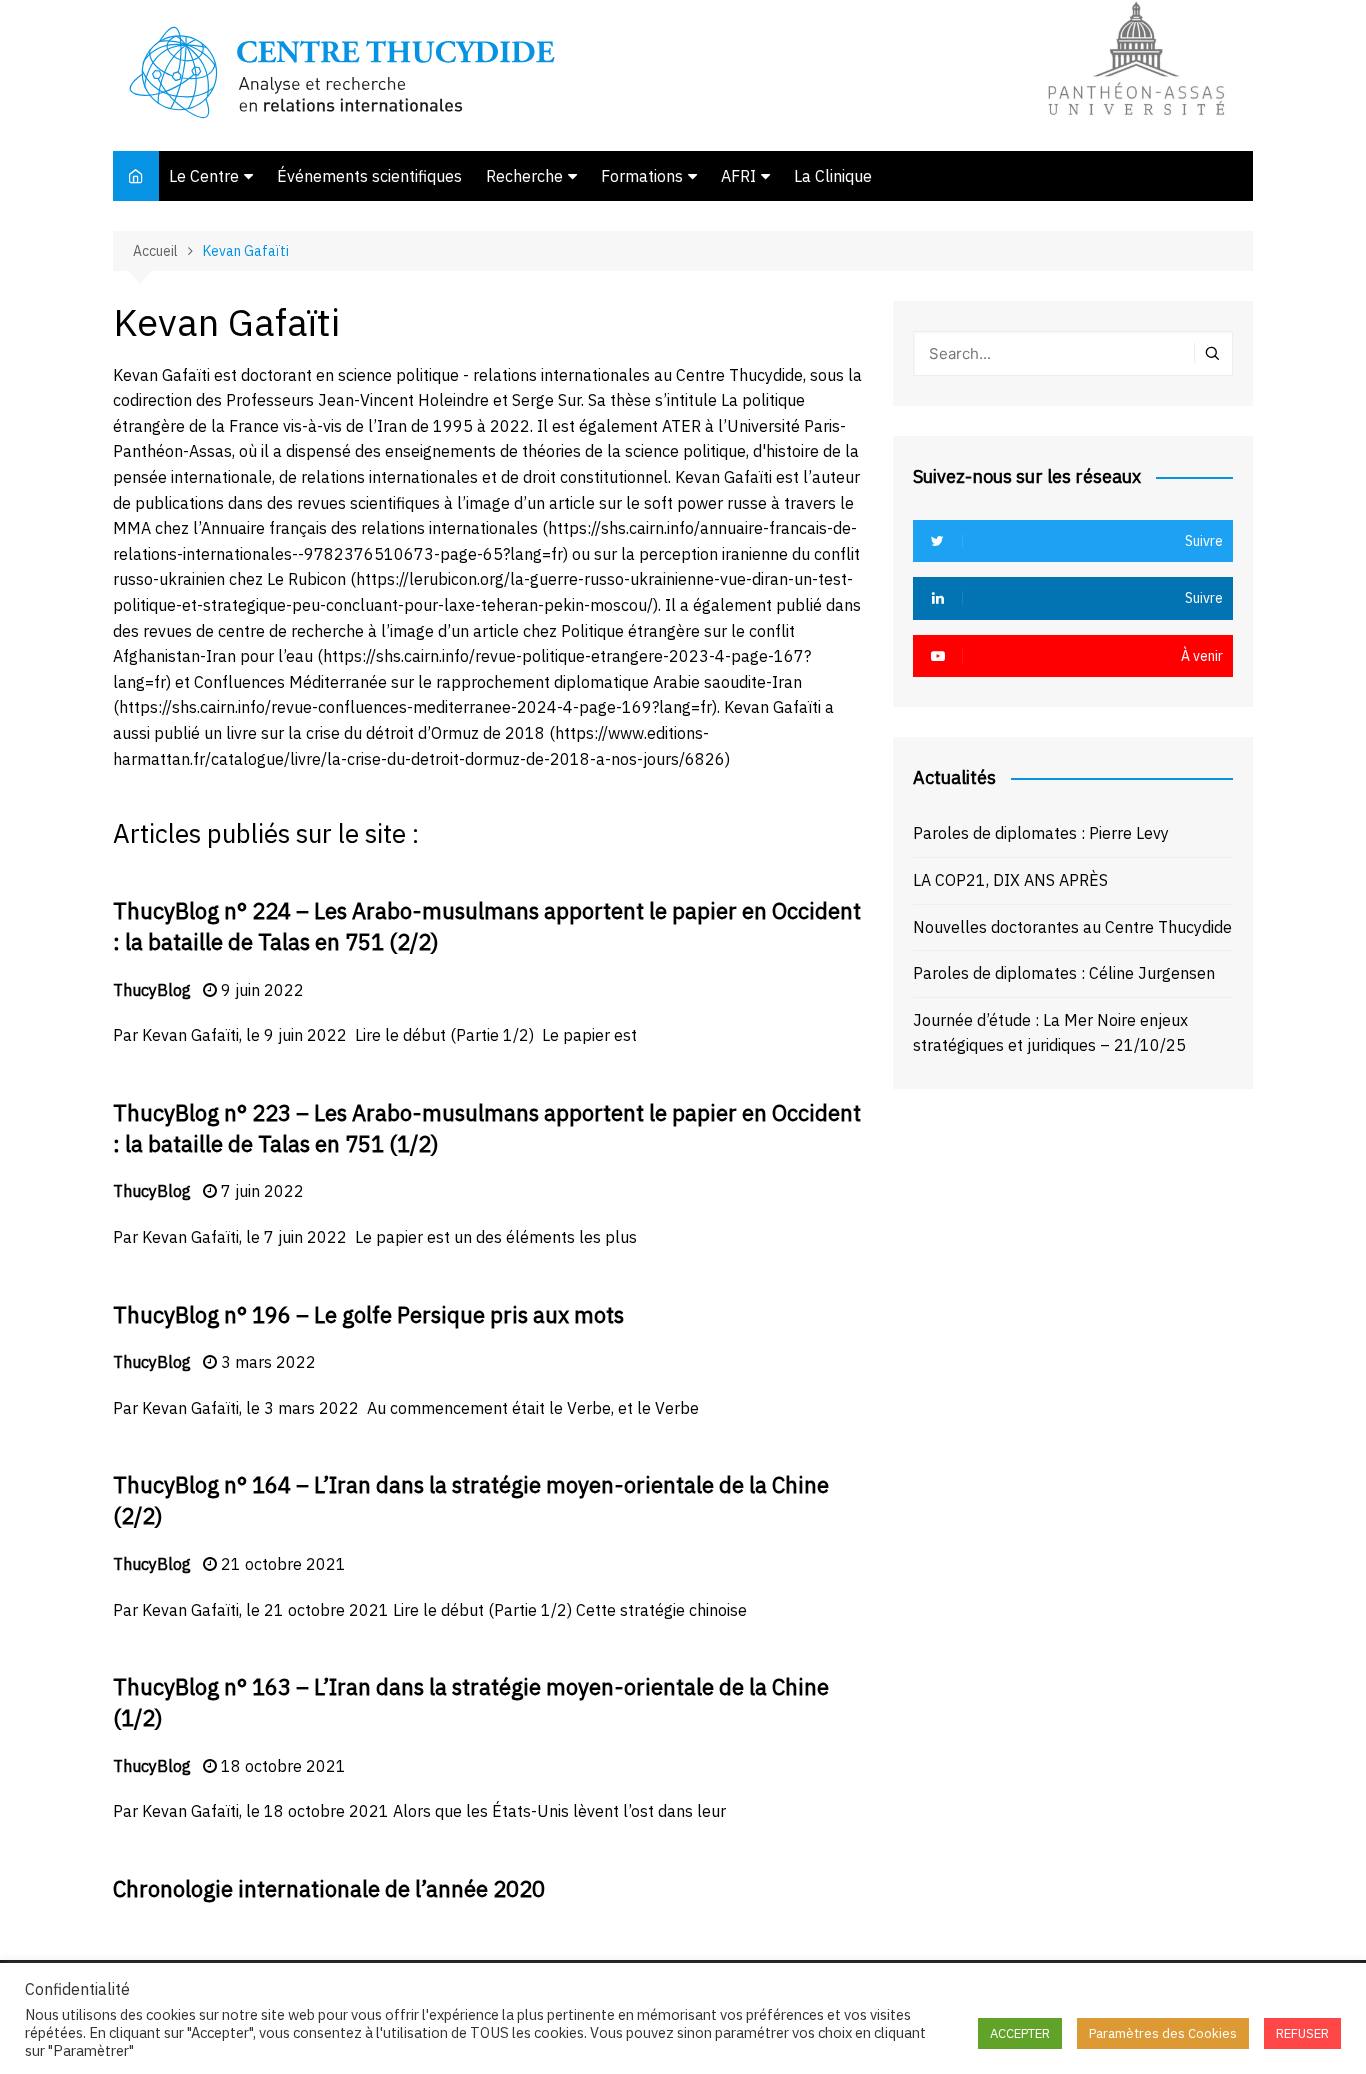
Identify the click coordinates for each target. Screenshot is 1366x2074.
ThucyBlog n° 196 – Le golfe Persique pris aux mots (368, 1314)
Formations (642, 176)
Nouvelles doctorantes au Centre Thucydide (1072, 927)
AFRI (738, 176)
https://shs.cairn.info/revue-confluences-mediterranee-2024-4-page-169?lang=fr (415, 707)
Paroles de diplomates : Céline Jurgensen (1064, 973)
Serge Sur (546, 400)
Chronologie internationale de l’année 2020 (329, 1888)
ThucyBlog (152, 990)
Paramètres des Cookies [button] (1163, 2033)
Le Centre (204, 176)
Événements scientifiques (369, 176)
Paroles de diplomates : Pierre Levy (1041, 833)
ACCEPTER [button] (1020, 2033)
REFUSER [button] (1302, 2033)
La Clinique (833, 176)
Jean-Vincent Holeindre (403, 400)
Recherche (524, 176)
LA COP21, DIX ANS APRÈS (1010, 880)
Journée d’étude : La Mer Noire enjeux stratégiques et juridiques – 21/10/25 (1050, 1033)
